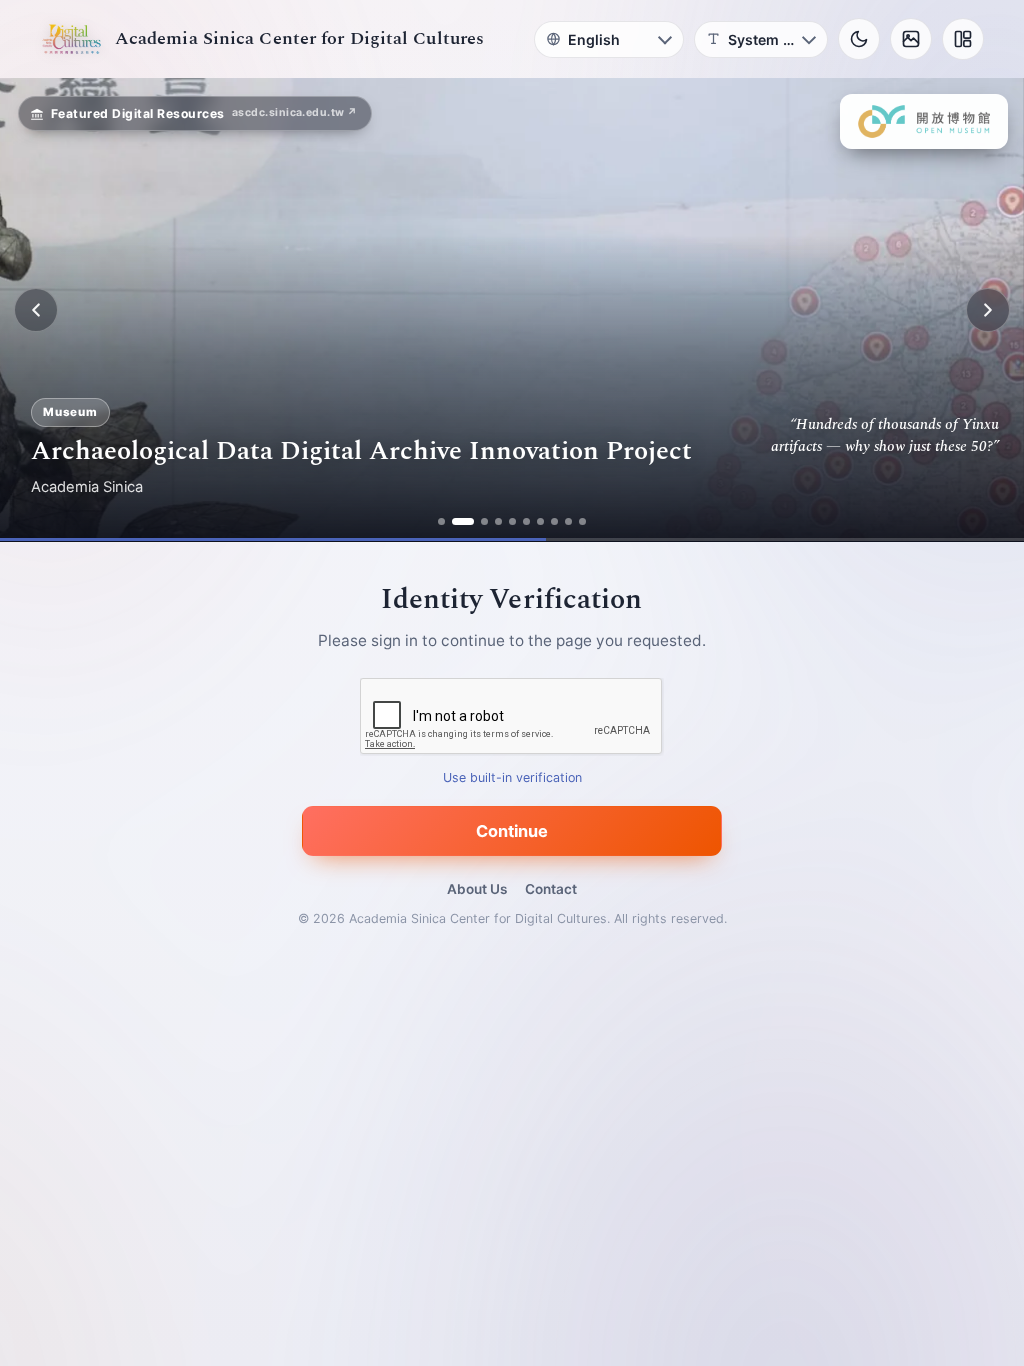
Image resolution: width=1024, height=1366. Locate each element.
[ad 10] (582, 521)
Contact (551, 889)
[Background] (911, 39)
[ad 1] (441, 521)
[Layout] (963, 39)
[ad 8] (554, 521)
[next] (988, 310)
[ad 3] (477, 521)
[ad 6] (526, 521)
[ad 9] (568, 521)
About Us (477, 889)
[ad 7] (540, 521)
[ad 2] (455, 521)
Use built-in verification (512, 778)
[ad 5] (512, 521)
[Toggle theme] (859, 39)
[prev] (36, 310)
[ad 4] (498, 521)
